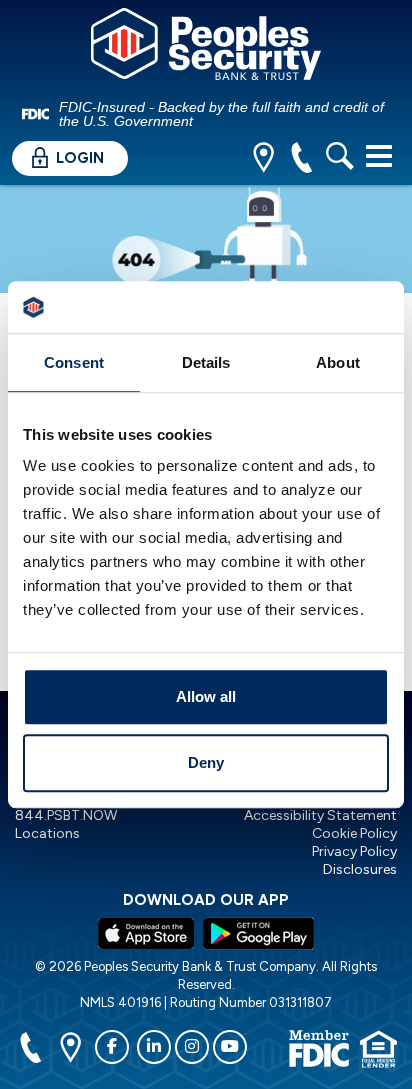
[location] (263, 159)
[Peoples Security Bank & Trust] (206, 47)
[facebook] (112, 1047)
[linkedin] (154, 1047)
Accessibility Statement (320, 815)
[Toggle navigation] (379, 156)
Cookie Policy (354, 833)
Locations (47, 833)
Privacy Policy (354, 851)
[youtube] (230, 1047)
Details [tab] (206, 362)
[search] (339, 159)
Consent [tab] (74, 362)
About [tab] (338, 362)
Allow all (206, 697)
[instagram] (192, 1047)
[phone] (301, 159)
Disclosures (360, 869)
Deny (206, 762)
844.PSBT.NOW (66, 815)
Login (78, 158)
